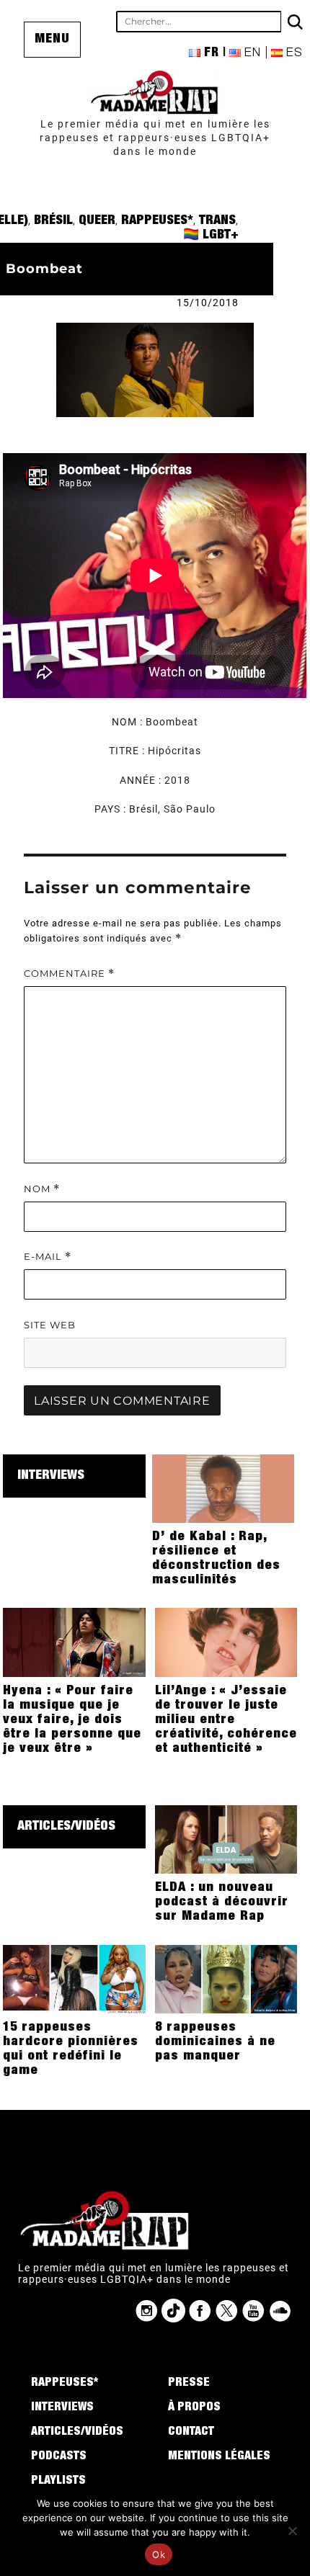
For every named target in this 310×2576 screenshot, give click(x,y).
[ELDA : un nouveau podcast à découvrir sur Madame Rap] (226, 1838)
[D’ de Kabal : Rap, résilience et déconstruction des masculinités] (223, 1488)
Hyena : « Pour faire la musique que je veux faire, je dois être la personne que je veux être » (72, 1720)
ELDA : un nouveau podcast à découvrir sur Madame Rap (222, 1902)
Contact (191, 2433)
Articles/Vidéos (66, 1827)
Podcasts (59, 2457)
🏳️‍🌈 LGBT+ (211, 236)
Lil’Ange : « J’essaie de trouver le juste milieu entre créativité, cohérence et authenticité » (226, 1720)
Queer (97, 221)
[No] (292, 2531)
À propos (194, 2408)
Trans (217, 221)
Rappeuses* (157, 221)
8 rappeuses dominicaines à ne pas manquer (215, 2042)
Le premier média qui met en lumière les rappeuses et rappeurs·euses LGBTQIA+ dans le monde (155, 138)
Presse (189, 2384)
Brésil (53, 221)
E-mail (48, 1257)
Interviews (51, 1476)
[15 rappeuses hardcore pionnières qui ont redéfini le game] (74, 1978)
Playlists (58, 2482)
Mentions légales (219, 2457)
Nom (42, 1189)
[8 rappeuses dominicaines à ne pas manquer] (226, 1978)
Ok (159, 2554)
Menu (52, 40)
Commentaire (69, 974)
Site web (50, 1325)
